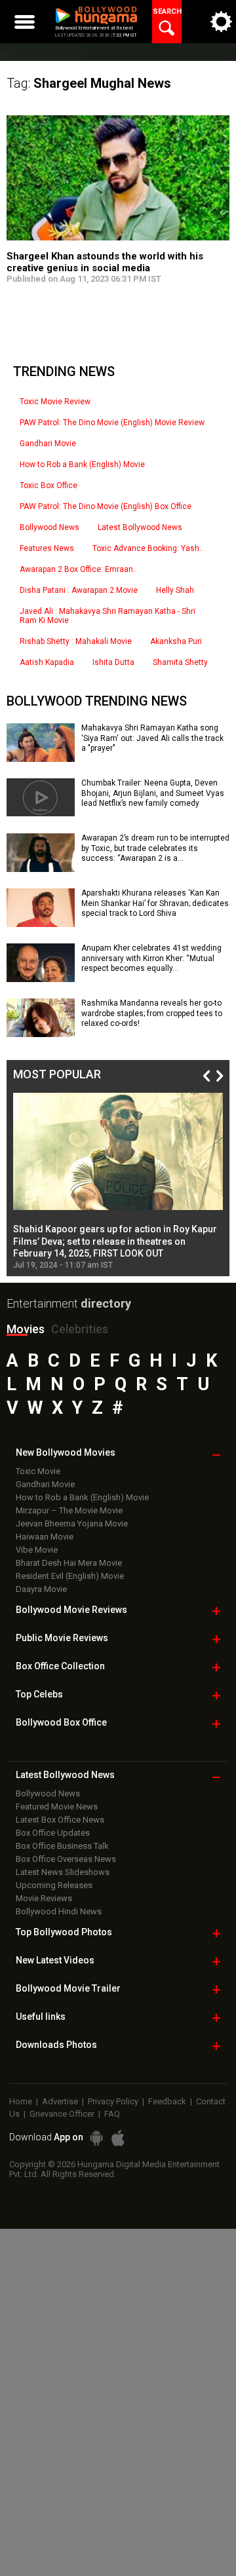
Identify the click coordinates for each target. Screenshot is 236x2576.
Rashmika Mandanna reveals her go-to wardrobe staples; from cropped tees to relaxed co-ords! (152, 1013)
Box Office (60, 1666)
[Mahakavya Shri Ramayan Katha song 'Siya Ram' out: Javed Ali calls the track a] (41, 757)
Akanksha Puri (176, 641)
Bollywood (68, 1988)
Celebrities (80, 1329)
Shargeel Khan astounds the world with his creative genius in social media (105, 262)
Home (21, 2101)
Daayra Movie (41, 1589)
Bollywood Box (61, 1722)
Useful (41, 2017)
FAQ (112, 2114)
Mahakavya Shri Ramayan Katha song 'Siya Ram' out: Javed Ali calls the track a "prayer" (152, 738)
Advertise (60, 2101)
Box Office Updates (53, 1833)
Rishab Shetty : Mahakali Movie (76, 641)
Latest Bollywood (65, 1775)
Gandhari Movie (48, 444)
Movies (26, 1329)
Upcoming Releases (54, 1885)
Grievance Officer (62, 2114)
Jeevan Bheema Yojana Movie (72, 1524)
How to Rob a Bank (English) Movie (82, 464)
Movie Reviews (44, 1898)
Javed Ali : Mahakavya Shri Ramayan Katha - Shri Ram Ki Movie (108, 616)
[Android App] (96, 2138)
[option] (118, 1181)
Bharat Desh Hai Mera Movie (69, 1563)
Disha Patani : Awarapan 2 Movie (79, 590)
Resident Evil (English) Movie (70, 1576)
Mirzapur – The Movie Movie (69, 1510)
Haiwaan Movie (45, 1537)
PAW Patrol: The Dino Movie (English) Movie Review (112, 423)
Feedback (167, 2101)
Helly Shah (175, 590)
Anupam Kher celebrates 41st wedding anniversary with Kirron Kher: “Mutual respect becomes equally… (151, 958)
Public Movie (62, 1638)
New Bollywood (66, 1452)
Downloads (56, 2045)
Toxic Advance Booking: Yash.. (148, 548)
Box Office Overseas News (66, 1859)
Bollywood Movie (71, 1610)
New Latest (55, 1960)
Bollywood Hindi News (59, 1911)
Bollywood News (49, 527)
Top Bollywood (64, 1932)
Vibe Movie (37, 1550)
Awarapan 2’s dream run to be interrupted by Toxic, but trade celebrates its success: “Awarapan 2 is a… (155, 848)
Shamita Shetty (180, 662)
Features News (47, 548)
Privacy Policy (113, 2101)
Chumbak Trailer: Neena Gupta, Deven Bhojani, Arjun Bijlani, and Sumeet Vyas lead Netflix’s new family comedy (153, 793)
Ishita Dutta (113, 662)
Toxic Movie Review (55, 402)
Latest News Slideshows (63, 1872)
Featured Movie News (57, 1807)
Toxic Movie (38, 1471)
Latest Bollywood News (140, 527)
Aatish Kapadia (47, 662)
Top (39, 1694)
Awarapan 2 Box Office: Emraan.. (78, 569)
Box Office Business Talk (62, 1846)
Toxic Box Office (49, 485)
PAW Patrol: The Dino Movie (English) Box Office (106, 506)
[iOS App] (118, 2138)
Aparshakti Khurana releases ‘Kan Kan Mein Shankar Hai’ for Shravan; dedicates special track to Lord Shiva (155, 903)
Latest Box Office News (60, 1820)
